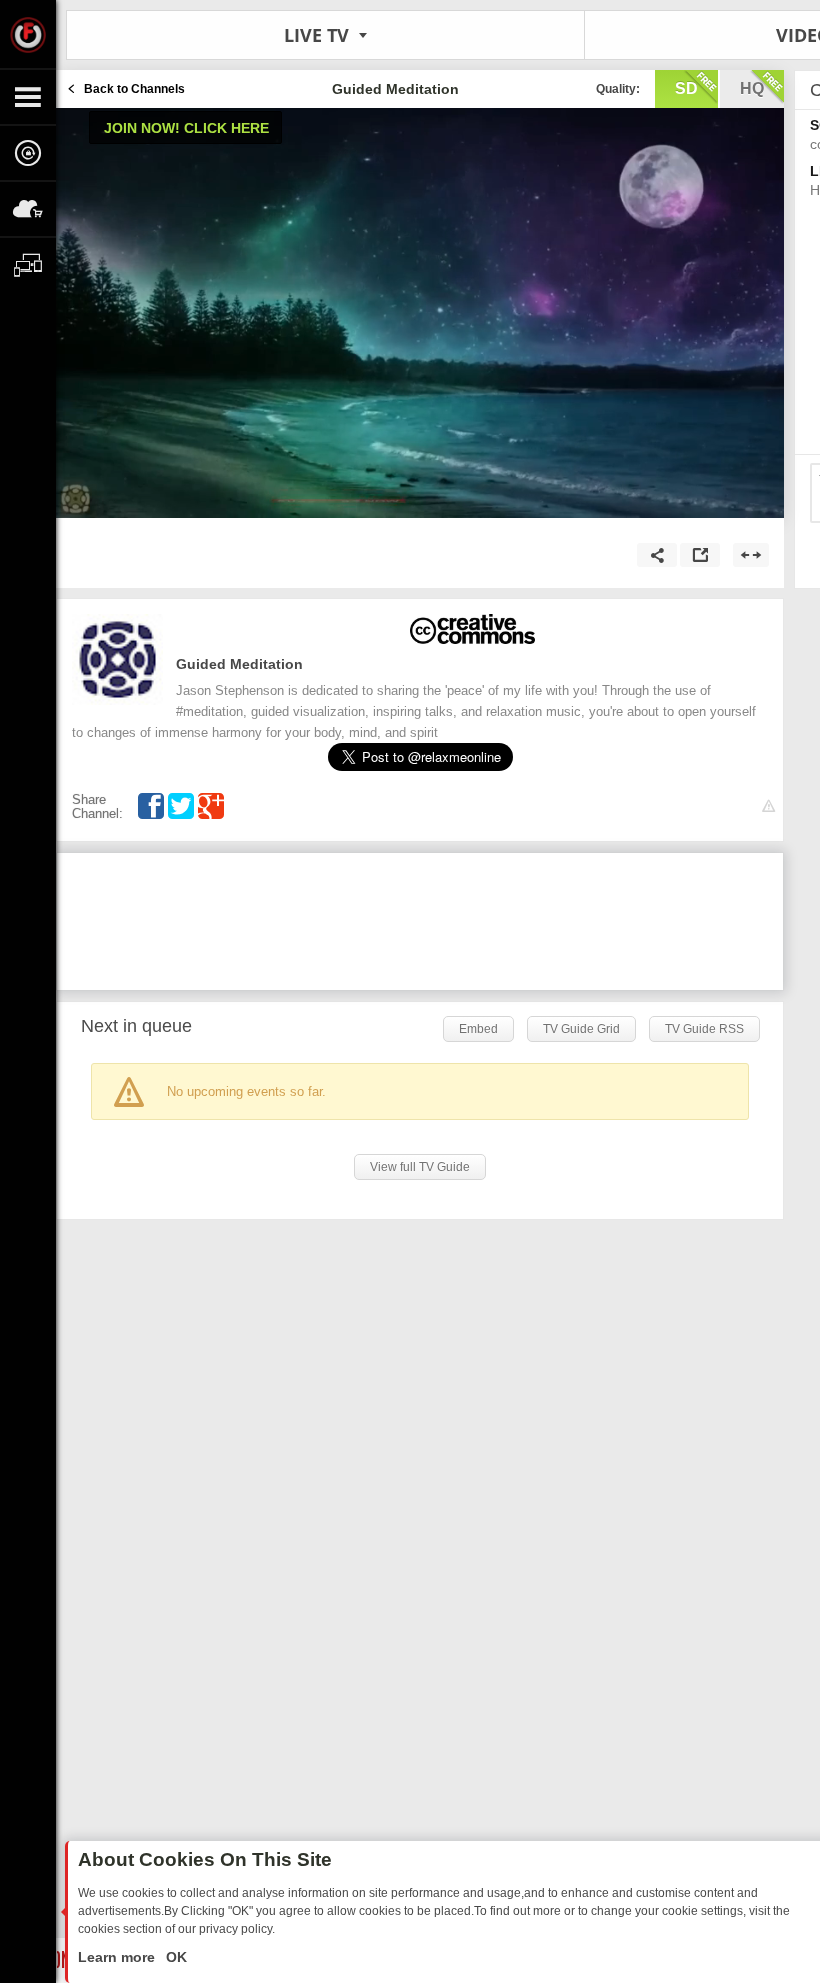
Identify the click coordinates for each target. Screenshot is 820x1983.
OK (174, 1957)
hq (752, 88)
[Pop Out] (700, 555)
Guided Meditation (239, 664)
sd (686, 88)
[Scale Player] (751, 555)
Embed (478, 1029)
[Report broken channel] (768, 806)
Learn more (118, 1957)
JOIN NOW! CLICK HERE (186, 128)
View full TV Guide (420, 1167)
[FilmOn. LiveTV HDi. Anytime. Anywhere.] (28, 34)
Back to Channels (134, 89)
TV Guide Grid (581, 1029)
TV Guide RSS (704, 1029)
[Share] (657, 555)
